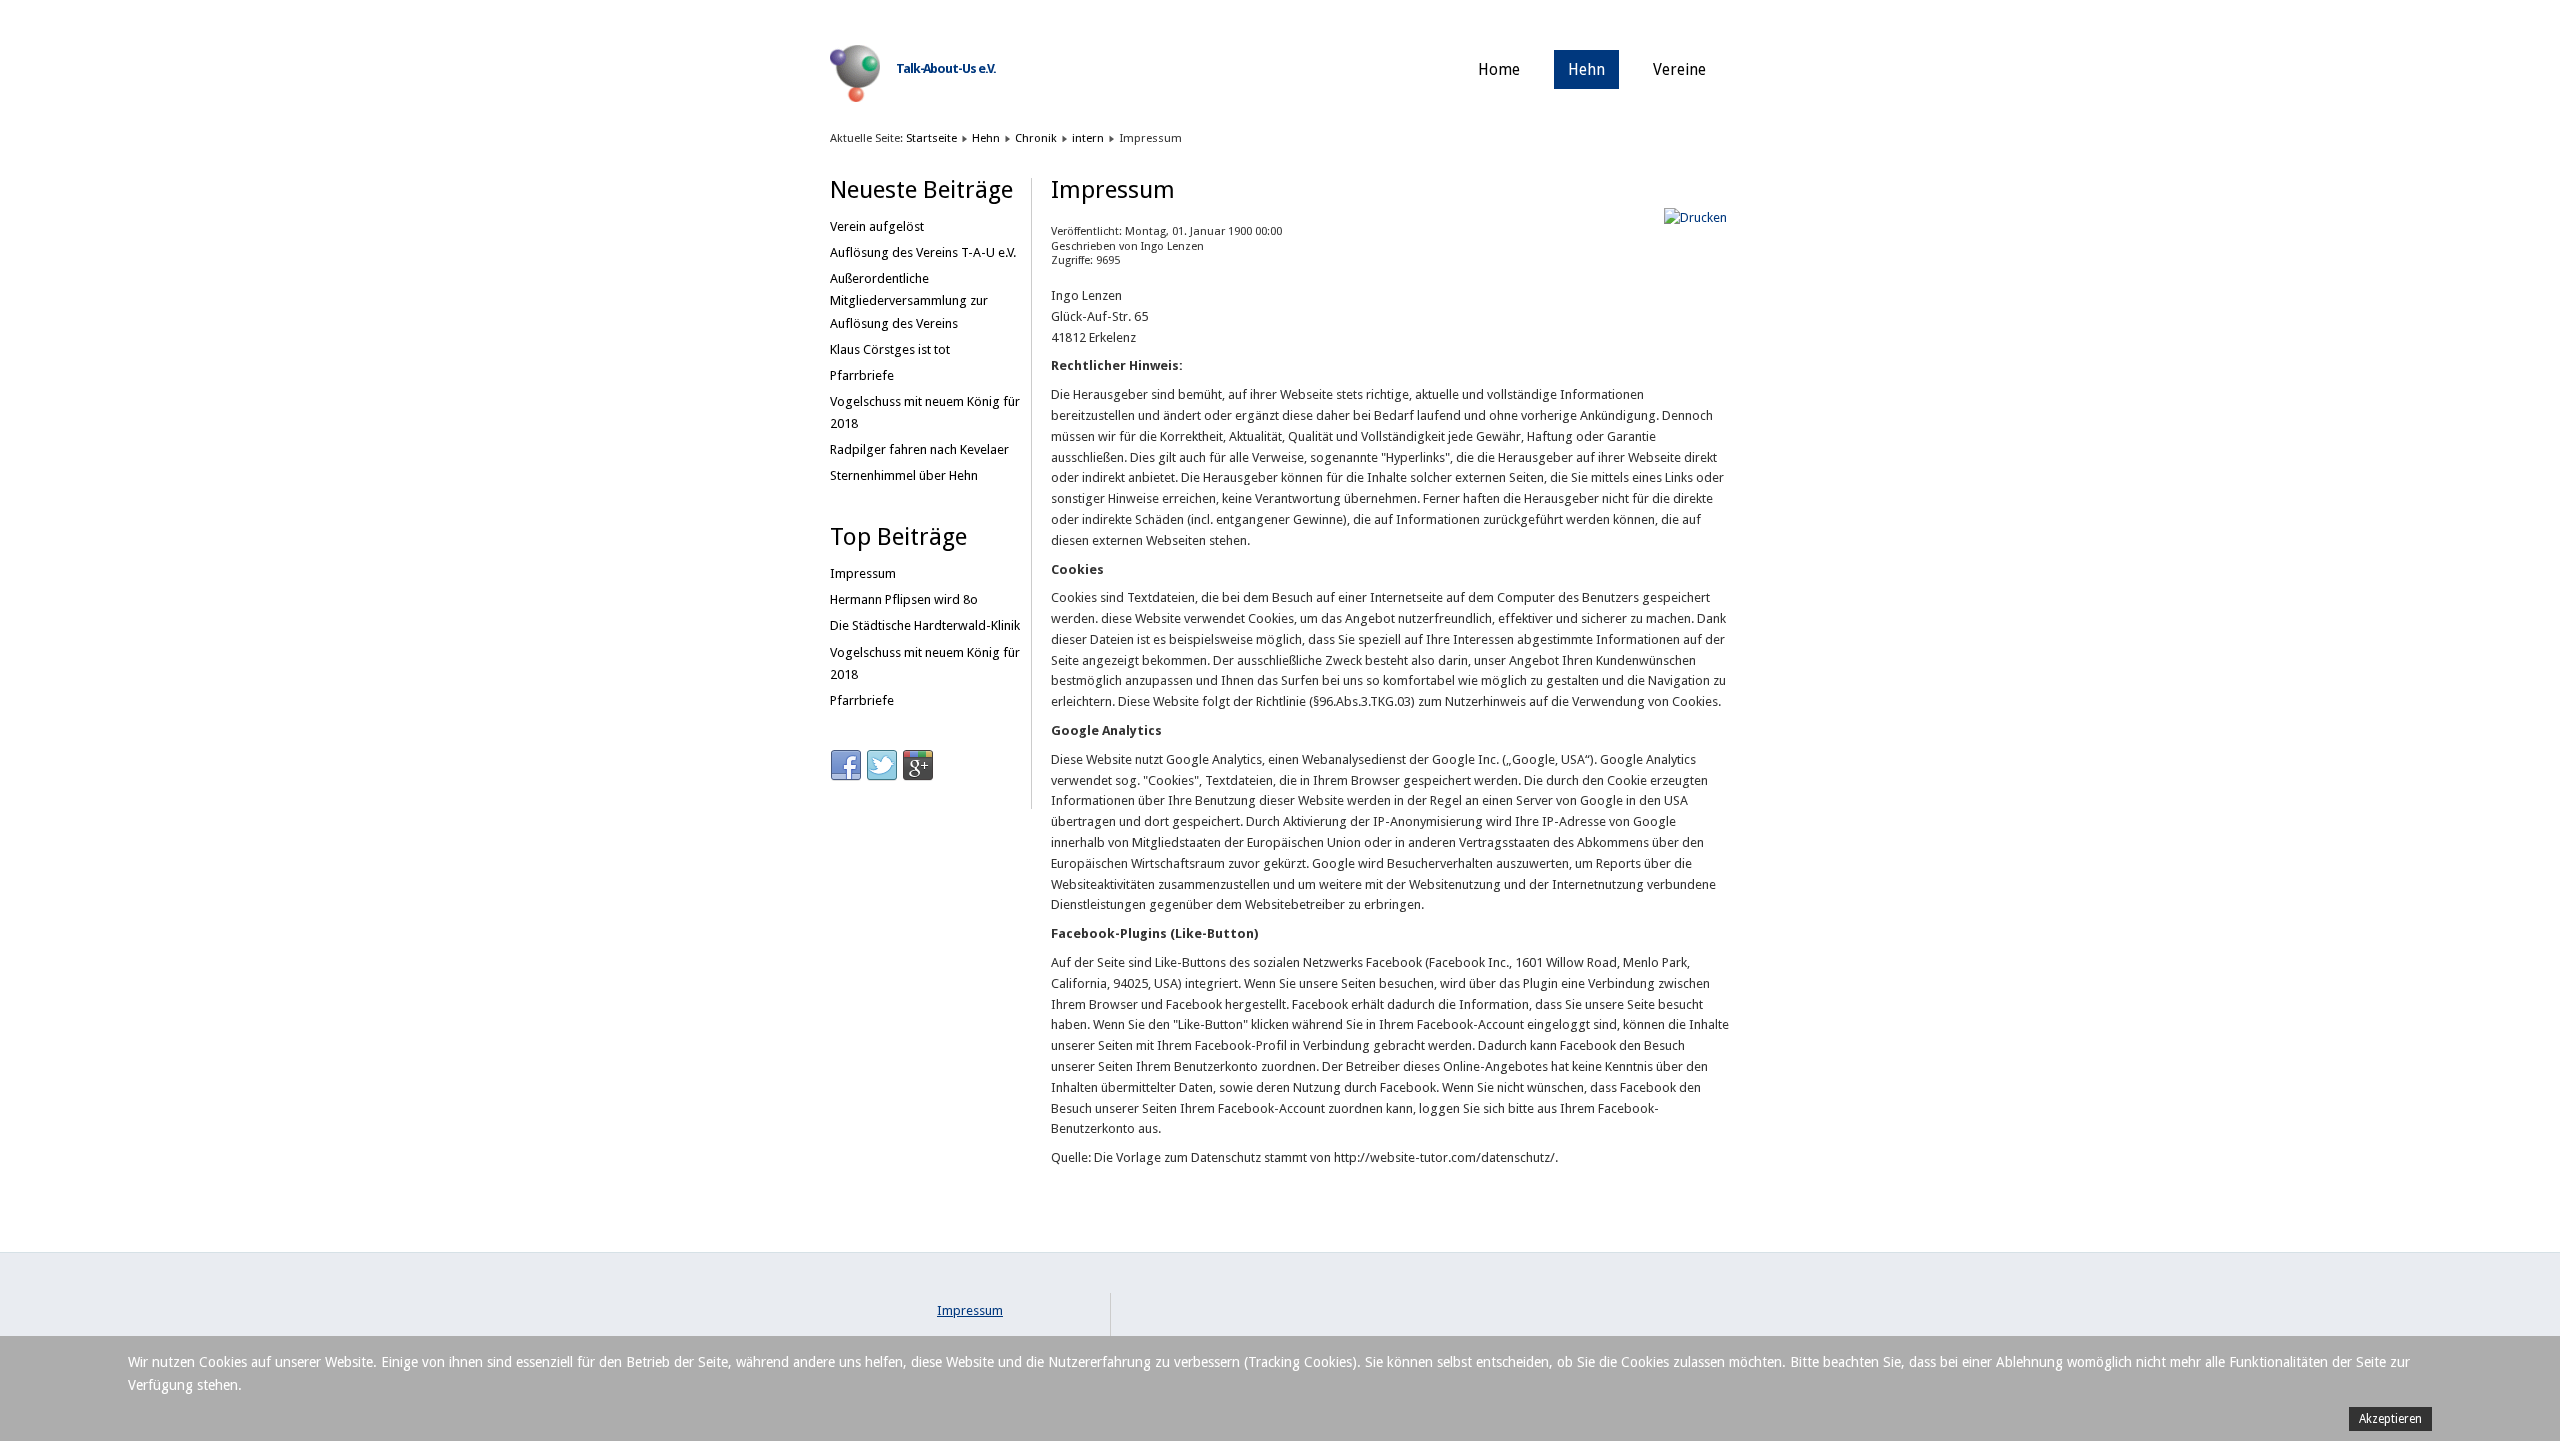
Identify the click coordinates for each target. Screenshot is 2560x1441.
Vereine (1679, 69)
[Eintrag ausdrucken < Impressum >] (1695, 217)
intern (1088, 138)
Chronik (1036, 138)
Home (1499, 69)
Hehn (1586, 69)
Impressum (970, 1310)
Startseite (931, 138)
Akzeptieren (2390, 1419)
